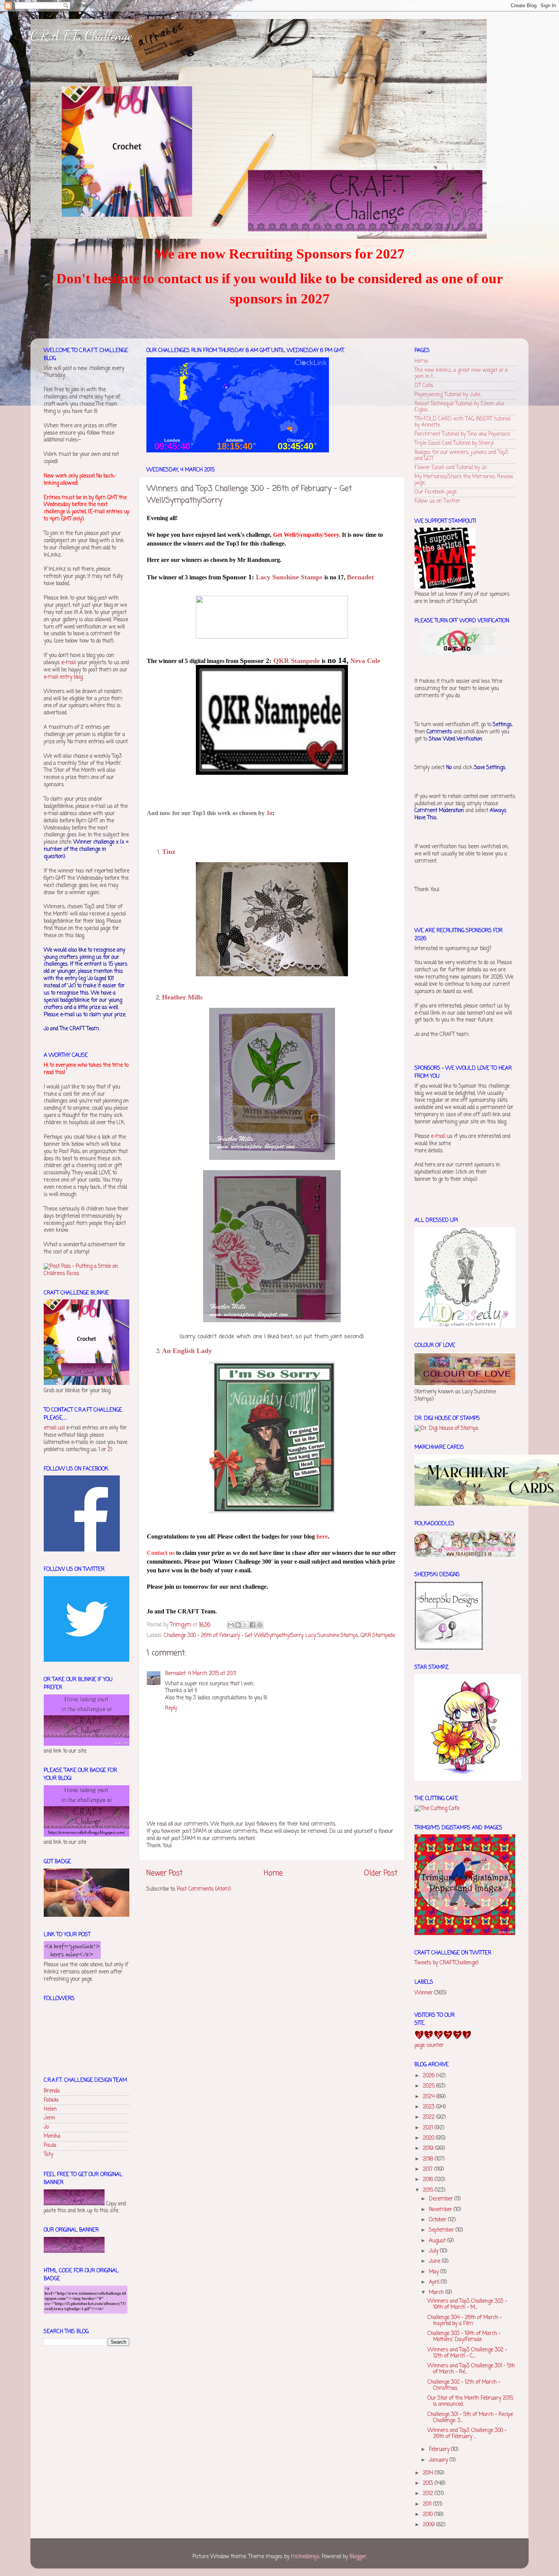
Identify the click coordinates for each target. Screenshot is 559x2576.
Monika (52, 2136)
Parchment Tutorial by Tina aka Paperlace (462, 434)
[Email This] (231, 1625)
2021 (429, 2128)
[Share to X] (245, 1625)
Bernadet (175, 1674)
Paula (50, 2145)
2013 (429, 2483)
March (437, 2293)
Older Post (381, 1873)
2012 (429, 2494)
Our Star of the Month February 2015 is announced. (470, 2401)
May (435, 2272)
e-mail (68, 663)
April (435, 2282)
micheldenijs (305, 2557)
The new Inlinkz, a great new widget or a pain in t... (461, 374)
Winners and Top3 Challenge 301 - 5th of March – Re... (471, 2369)
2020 (429, 2138)
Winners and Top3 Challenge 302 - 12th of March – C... (467, 2353)
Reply (171, 1708)
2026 (430, 2076)
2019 (429, 2149)
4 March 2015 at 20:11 (212, 1674)
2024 (430, 2097)
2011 (428, 2504)
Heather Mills (182, 997)
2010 (429, 2515)
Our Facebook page (436, 492)
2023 (430, 2107)
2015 (429, 2190)
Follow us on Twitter (437, 501)
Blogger (358, 2557)
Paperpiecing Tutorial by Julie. (448, 395)
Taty (48, 2155)
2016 (429, 2180)
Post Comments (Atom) (204, 1889)
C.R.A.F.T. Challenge (81, 36)
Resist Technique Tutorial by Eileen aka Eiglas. (459, 407)
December (442, 2199)
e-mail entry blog (63, 677)
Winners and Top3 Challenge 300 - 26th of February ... (467, 2434)
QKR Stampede (378, 1636)
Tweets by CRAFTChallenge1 (446, 1963)
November (441, 2210)
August (438, 2241)
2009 (430, 2525)
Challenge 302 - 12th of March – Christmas (464, 2385)
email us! (54, 1428)
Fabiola (51, 2100)
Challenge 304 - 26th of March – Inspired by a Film (465, 2321)
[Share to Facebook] (253, 1625)
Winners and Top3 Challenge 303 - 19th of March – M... (467, 2304)
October (438, 2220)
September (442, 2230)
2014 (429, 2473)
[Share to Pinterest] (260, 1625)
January (439, 2460)
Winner (424, 1993)
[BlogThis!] (238, 1625)
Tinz (169, 852)
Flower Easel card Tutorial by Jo (450, 468)
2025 (430, 2086)
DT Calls (424, 386)
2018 (429, 2159)
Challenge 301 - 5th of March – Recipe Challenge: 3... (470, 2418)
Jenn (49, 2118)
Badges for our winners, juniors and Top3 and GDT (461, 456)
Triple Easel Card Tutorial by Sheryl (454, 443)
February (440, 2450)
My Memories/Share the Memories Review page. (464, 480)
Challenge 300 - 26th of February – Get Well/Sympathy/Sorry (233, 1636)
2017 (429, 2169)
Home (273, 1873)
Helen (50, 2109)
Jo (46, 2127)
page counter (429, 2045)
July (434, 2251)
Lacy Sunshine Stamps (332, 1636)
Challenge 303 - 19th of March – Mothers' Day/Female (464, 2337)
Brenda (52, 2091)
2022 (430, 2117)
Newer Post (164, 1873)
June (435, 2261)
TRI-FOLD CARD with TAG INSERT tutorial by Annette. (462, 422)
